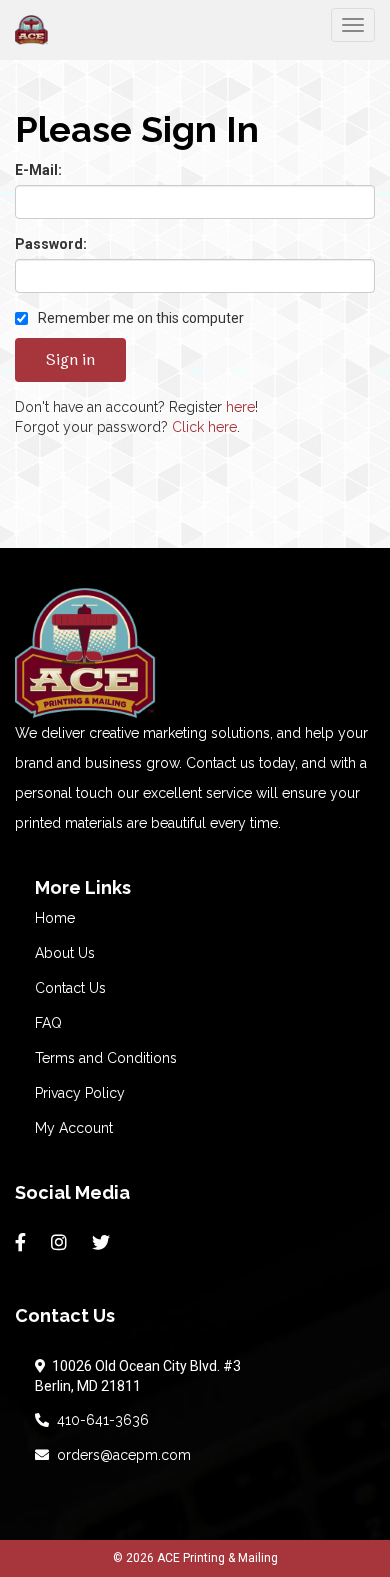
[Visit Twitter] (103, 1243)
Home (55, 918)
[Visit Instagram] (61, 1243)
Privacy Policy (80, 1093)
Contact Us (70, 988)
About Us (65, 953)
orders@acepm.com (120, 1455)
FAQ (48, 1023)
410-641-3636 (99, 1420)
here (240, 407)
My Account (74, 1128)
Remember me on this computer (139, 318)
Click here (204, 427)
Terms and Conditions (106, 1058)
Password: (51, 244)
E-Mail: (38, 170)
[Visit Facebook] (23, 1243)
